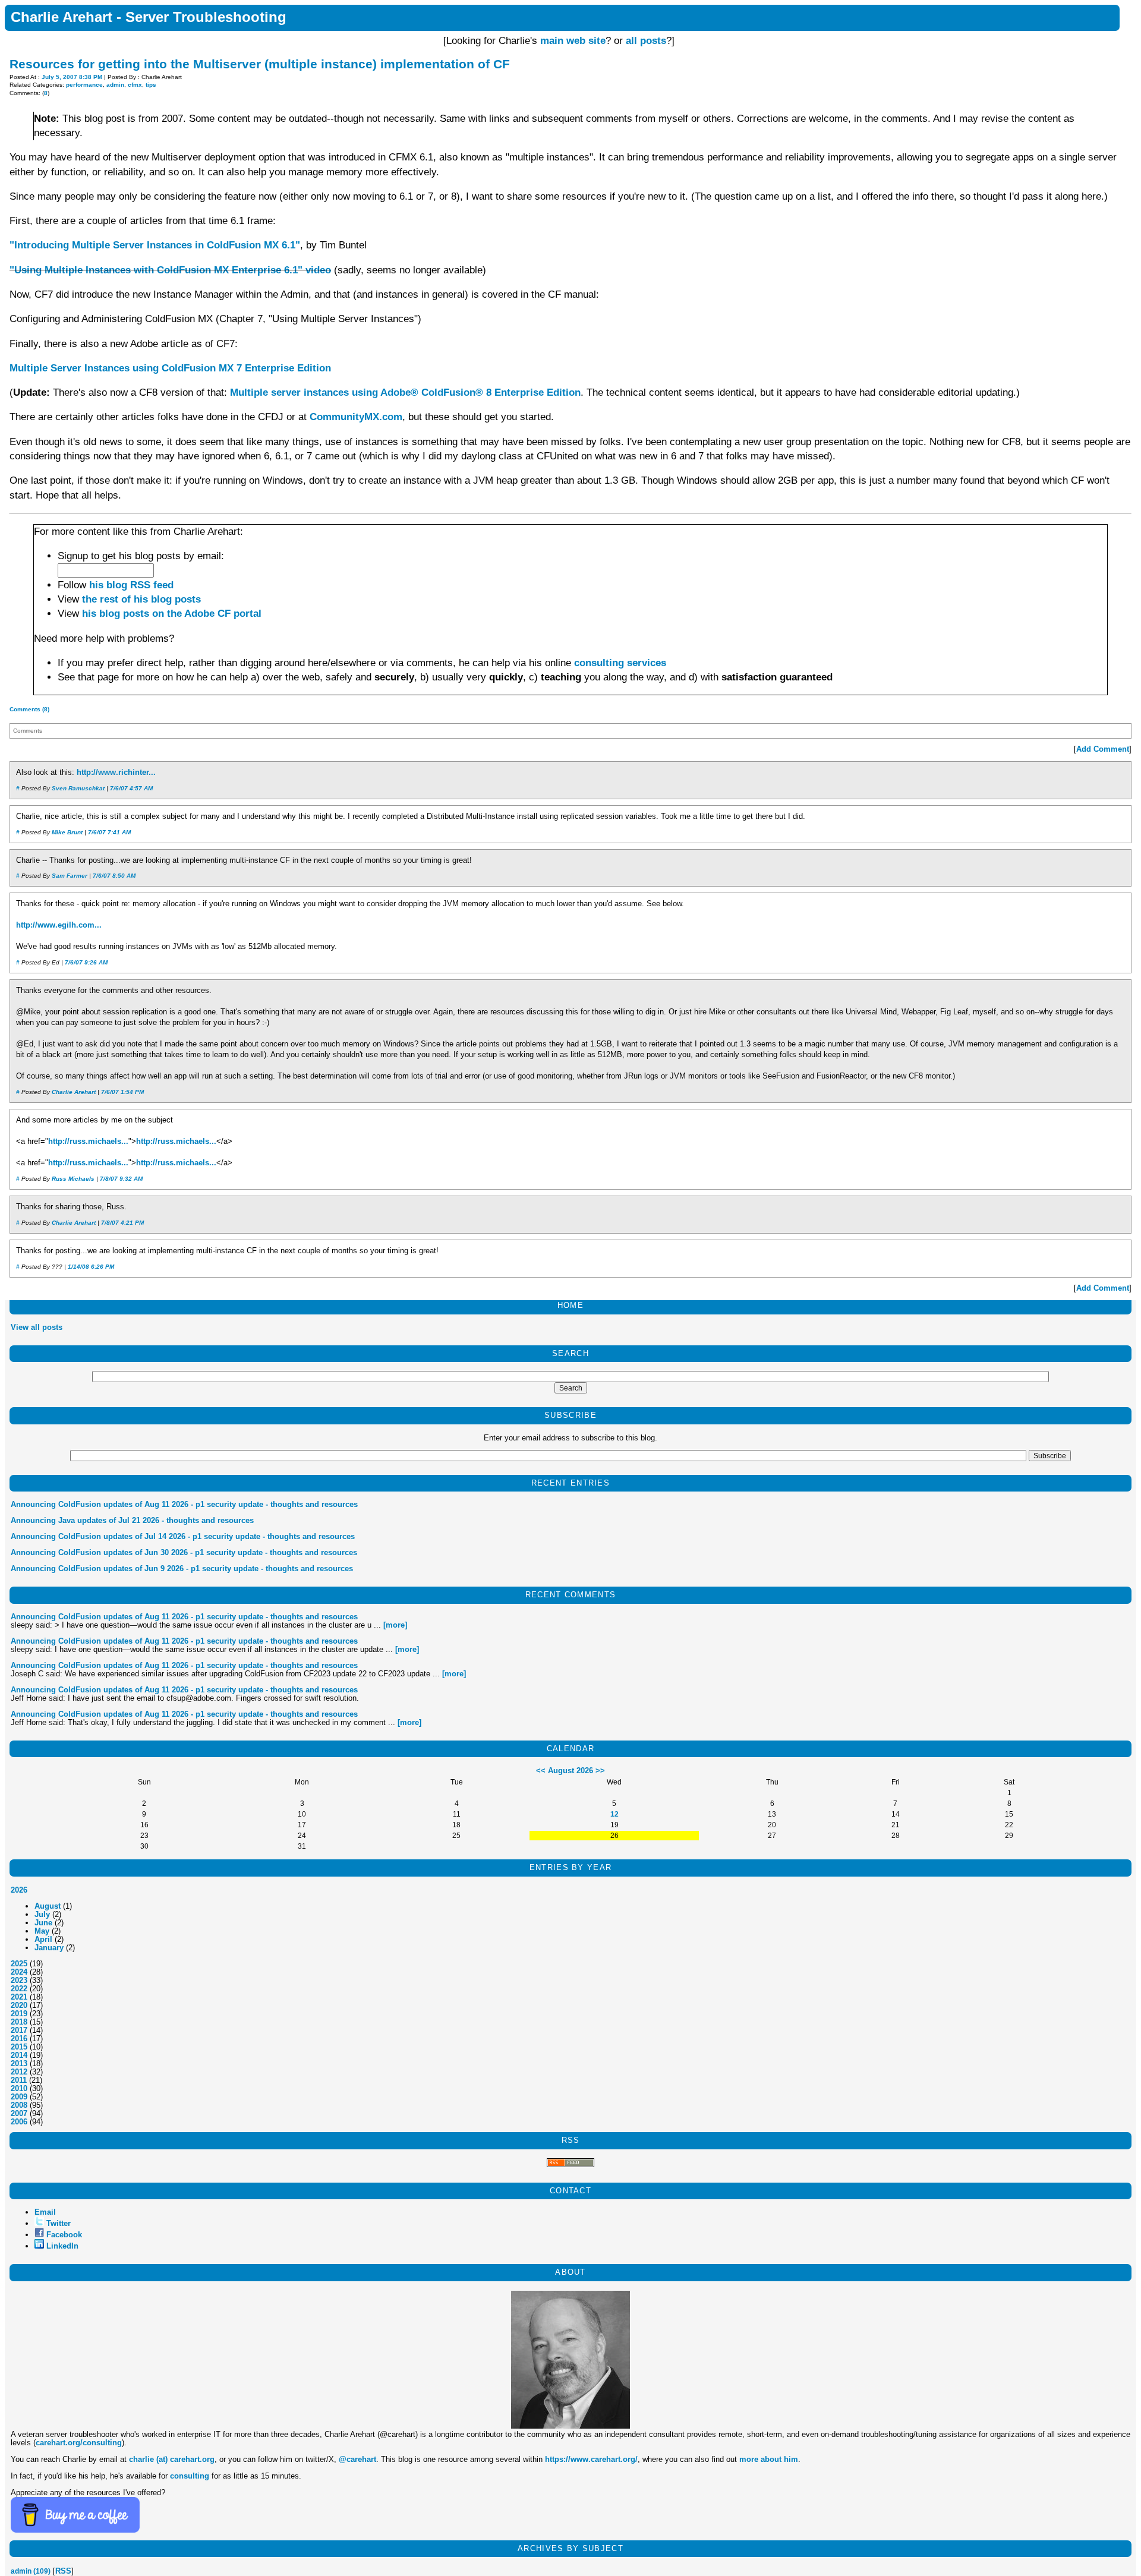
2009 (19, 2097)
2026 (19, 1890)
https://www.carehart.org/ (591, 2459)
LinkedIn (62, 2246)
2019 (19, 2014)
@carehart (357, 2459)
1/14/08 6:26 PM (91, 1267)
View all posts (37, 1327)
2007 (19, 2113)
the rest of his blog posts (141, 599)
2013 (19, 2063)
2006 (19, 2122)
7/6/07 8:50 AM (114, 876)
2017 (19, 2030)
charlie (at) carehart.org (172, 2459)
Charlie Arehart (74, 1092)
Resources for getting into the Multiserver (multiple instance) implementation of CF (260, 64)
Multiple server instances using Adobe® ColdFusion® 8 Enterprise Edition (405, 392)
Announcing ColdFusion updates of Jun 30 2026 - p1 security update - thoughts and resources (184, 1552)
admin (115, 85)
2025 (19, 1964)
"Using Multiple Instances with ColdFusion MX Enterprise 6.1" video (170, 270)
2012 (19, 2072)
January (49, 1948)
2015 (19, 2047)
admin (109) (31, 2571)
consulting (190, 2476)
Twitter (59, 2223)
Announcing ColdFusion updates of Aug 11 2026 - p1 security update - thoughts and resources (184, 1504)
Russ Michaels (73, 1179)
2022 (19, 1989)
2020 (19, 2005)
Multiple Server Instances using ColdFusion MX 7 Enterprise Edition (170, 368)
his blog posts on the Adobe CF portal (172, 614)
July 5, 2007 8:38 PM (72, 77)
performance (84, 85)
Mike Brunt (67, 832)
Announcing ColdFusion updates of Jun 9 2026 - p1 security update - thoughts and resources (182, 1568)
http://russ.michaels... (88, 1142)
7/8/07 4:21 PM (122, 1223)
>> (600, 1771)
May (42, 1931)
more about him (769, 2459)
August (48, 1906)
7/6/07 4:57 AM (131, 788)
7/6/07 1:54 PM (122, 1092)
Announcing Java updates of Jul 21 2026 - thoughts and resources (132, 1520)
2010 (19, 2088)
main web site (573, 41)
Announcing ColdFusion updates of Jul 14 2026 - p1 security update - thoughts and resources (183, 1536)
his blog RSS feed (131, 585)
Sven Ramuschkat (78, 788)
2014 (19, 2055)
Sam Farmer (70, 876)
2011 (19, 2080)
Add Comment (1103, 749)
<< (541, 1771)
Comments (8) (29, 709)
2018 (19, 2022)
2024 (19, 1972)
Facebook (64, 2235)
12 (614, 1814)
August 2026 (570, 1771)
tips (151, 85)
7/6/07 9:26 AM (86, 962)
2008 (19, 2105)
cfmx (135, 85)
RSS (63, 2571)
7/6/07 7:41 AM (109, 832)
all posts (646, 41)
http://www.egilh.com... (59, 925)
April (43, 1939)
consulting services (620, 663)
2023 (19, 1980)
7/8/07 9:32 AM (121, 1179)
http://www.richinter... (116, 773)
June (43, 1923)
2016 (19, 2039)
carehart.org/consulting (79, 2443)
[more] (395, 1625)
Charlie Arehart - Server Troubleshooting (149, 17)
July (42, 1914)
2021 (19, 1997)
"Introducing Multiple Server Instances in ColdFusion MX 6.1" (155, 245)
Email (45, 2212)
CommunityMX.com (356, 417)
